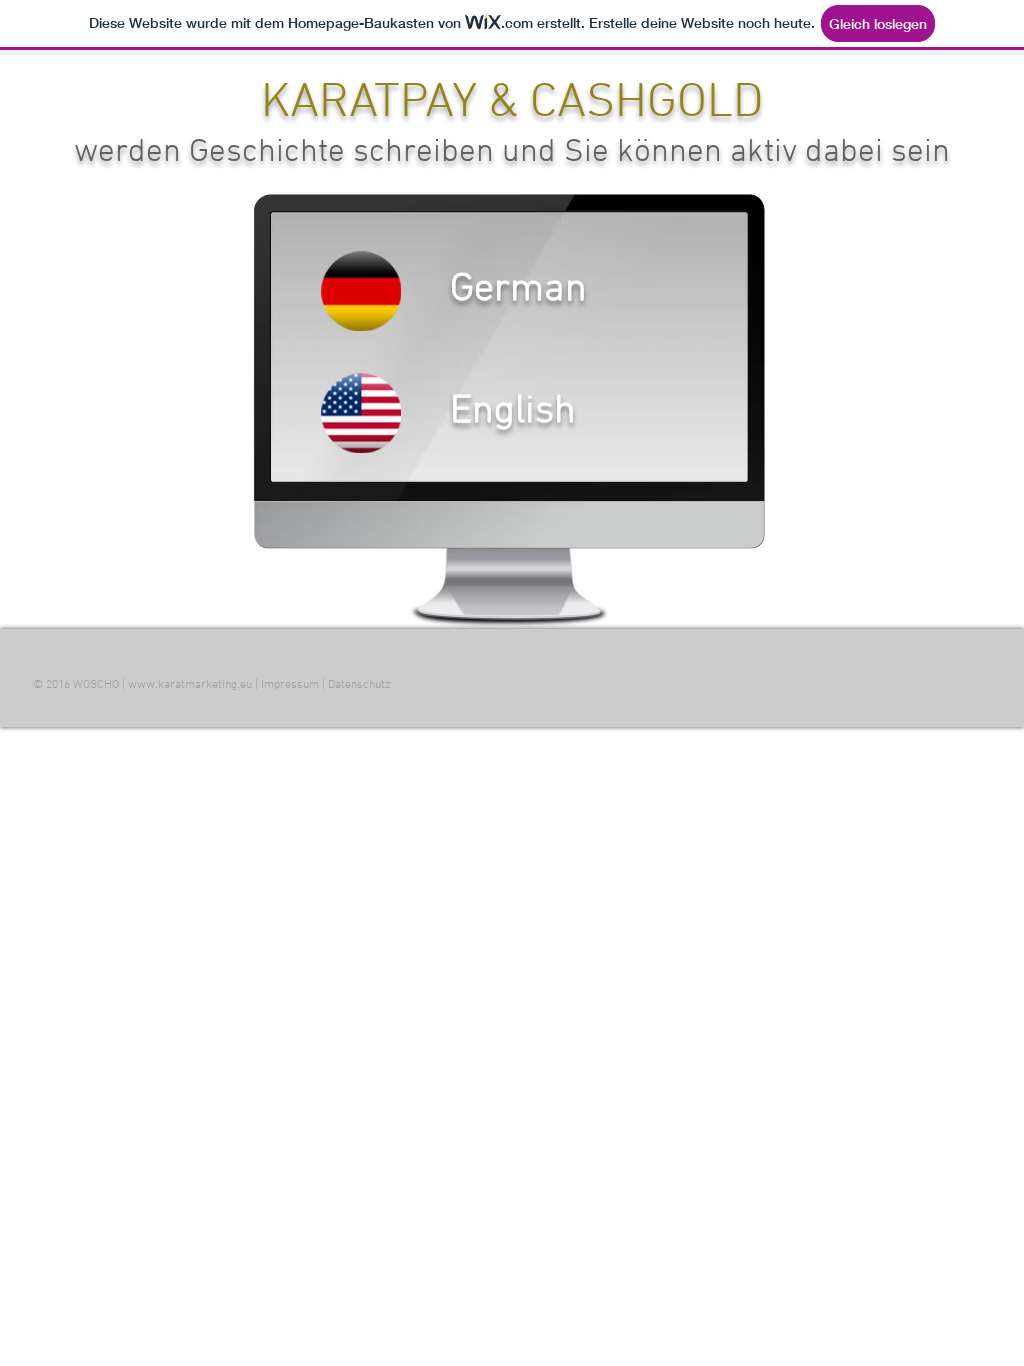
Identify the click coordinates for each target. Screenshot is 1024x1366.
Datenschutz (359, 685)
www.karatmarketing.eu (190, 685)
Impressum (290, 685)
